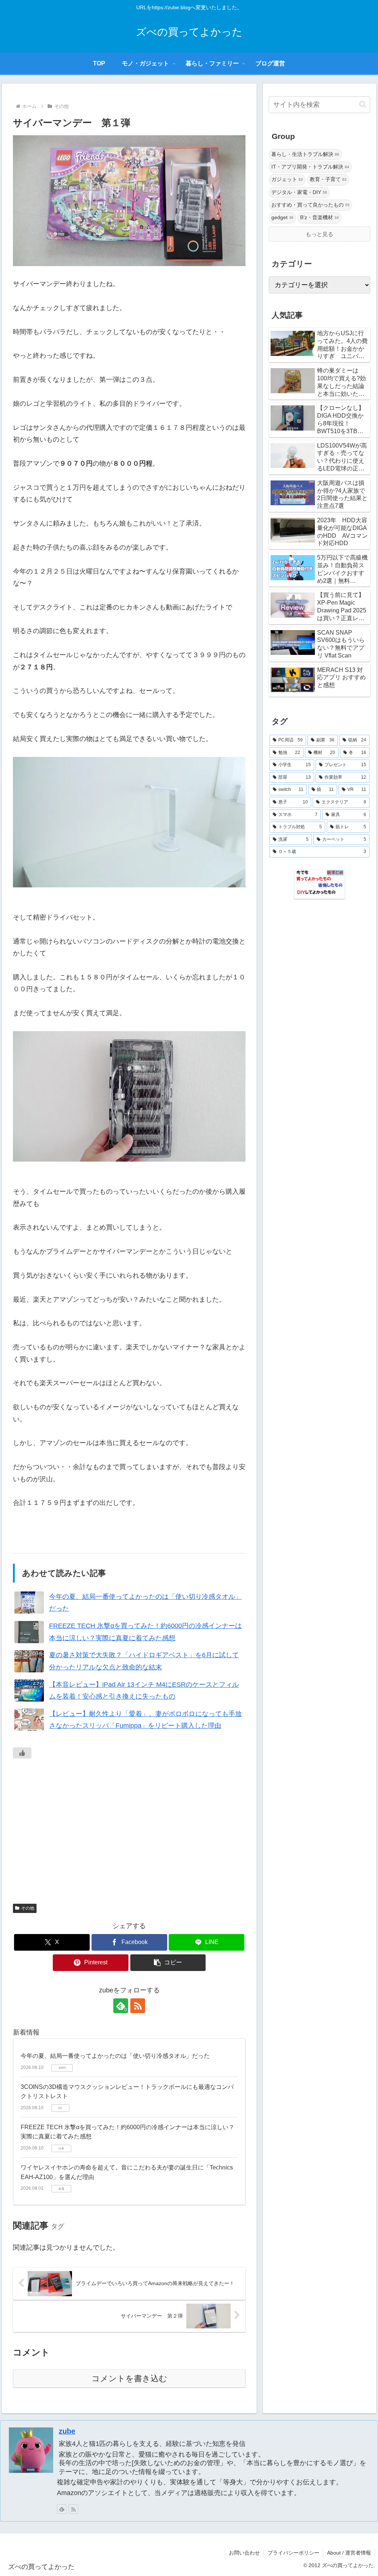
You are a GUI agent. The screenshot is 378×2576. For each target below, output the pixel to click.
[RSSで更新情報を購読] (138, 2006)
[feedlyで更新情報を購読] (62, 2509)
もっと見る (319, 234)
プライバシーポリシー (293, 2553)
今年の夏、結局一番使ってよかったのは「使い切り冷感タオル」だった (145, 1603)
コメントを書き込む (129, 2378)
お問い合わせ (244, 2553)
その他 (28, 1908)
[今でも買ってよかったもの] (319, 884)
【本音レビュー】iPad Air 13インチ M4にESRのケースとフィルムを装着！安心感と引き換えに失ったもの (144, 1690)
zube (67, 2431)
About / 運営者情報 (349, 2553)
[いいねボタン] (22, 1753)
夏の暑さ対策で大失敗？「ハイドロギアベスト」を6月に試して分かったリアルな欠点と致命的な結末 (144, 1661)
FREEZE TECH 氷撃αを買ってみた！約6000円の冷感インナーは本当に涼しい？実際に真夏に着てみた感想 (145, 1632)
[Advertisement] (129, 1830)
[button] (168, 1963)
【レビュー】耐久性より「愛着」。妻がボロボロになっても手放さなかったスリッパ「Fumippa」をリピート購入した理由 (145, 1720)
